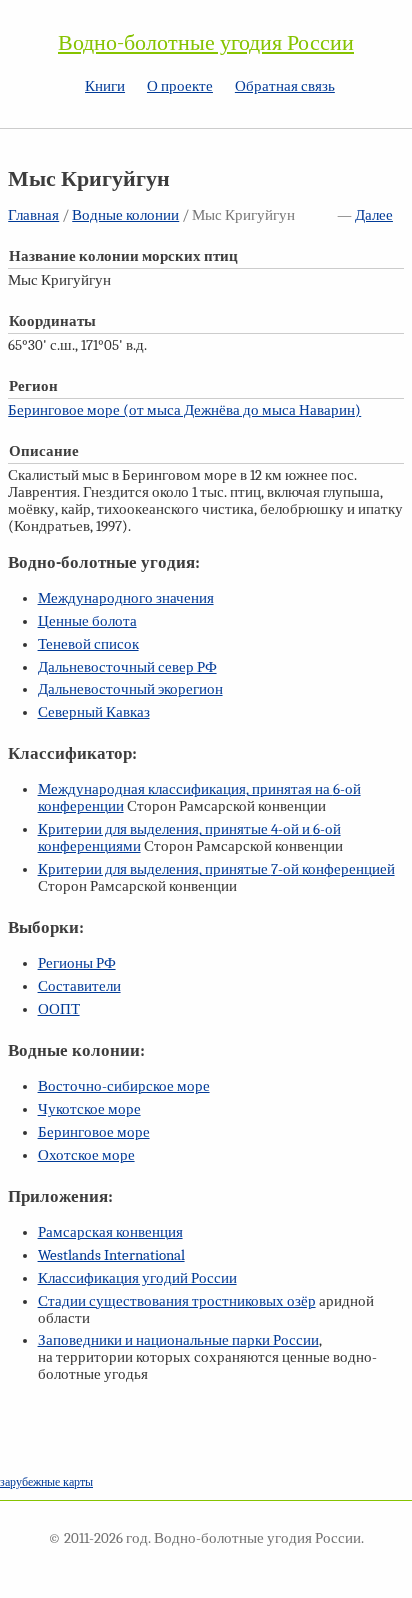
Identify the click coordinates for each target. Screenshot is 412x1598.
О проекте (180, 86)
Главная (33, 215)
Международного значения (126, 598)
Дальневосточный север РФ (127, 667)
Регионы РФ (77, 963)
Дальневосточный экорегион (130, 689)
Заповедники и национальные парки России (178, 1340)
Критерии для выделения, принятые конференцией (216, 869)
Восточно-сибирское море (124, 1086)
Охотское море (86, 1155)
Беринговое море (94, 1132)
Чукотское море (89, 1109)
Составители (79, 986)
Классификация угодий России (137, 1278)
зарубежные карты (46, 1482)
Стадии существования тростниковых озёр (177, 1301)
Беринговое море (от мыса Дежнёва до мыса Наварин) (184, 410)
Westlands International (111, 1255)
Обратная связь (285, 86)
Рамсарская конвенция (110, 1232)
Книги (105, 86)
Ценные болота (87, 621)
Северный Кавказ (94, 712)
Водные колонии (125, 215)
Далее (374, 215)
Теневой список (88, 644)
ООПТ (59, 1009)
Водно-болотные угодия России (206, 43)
